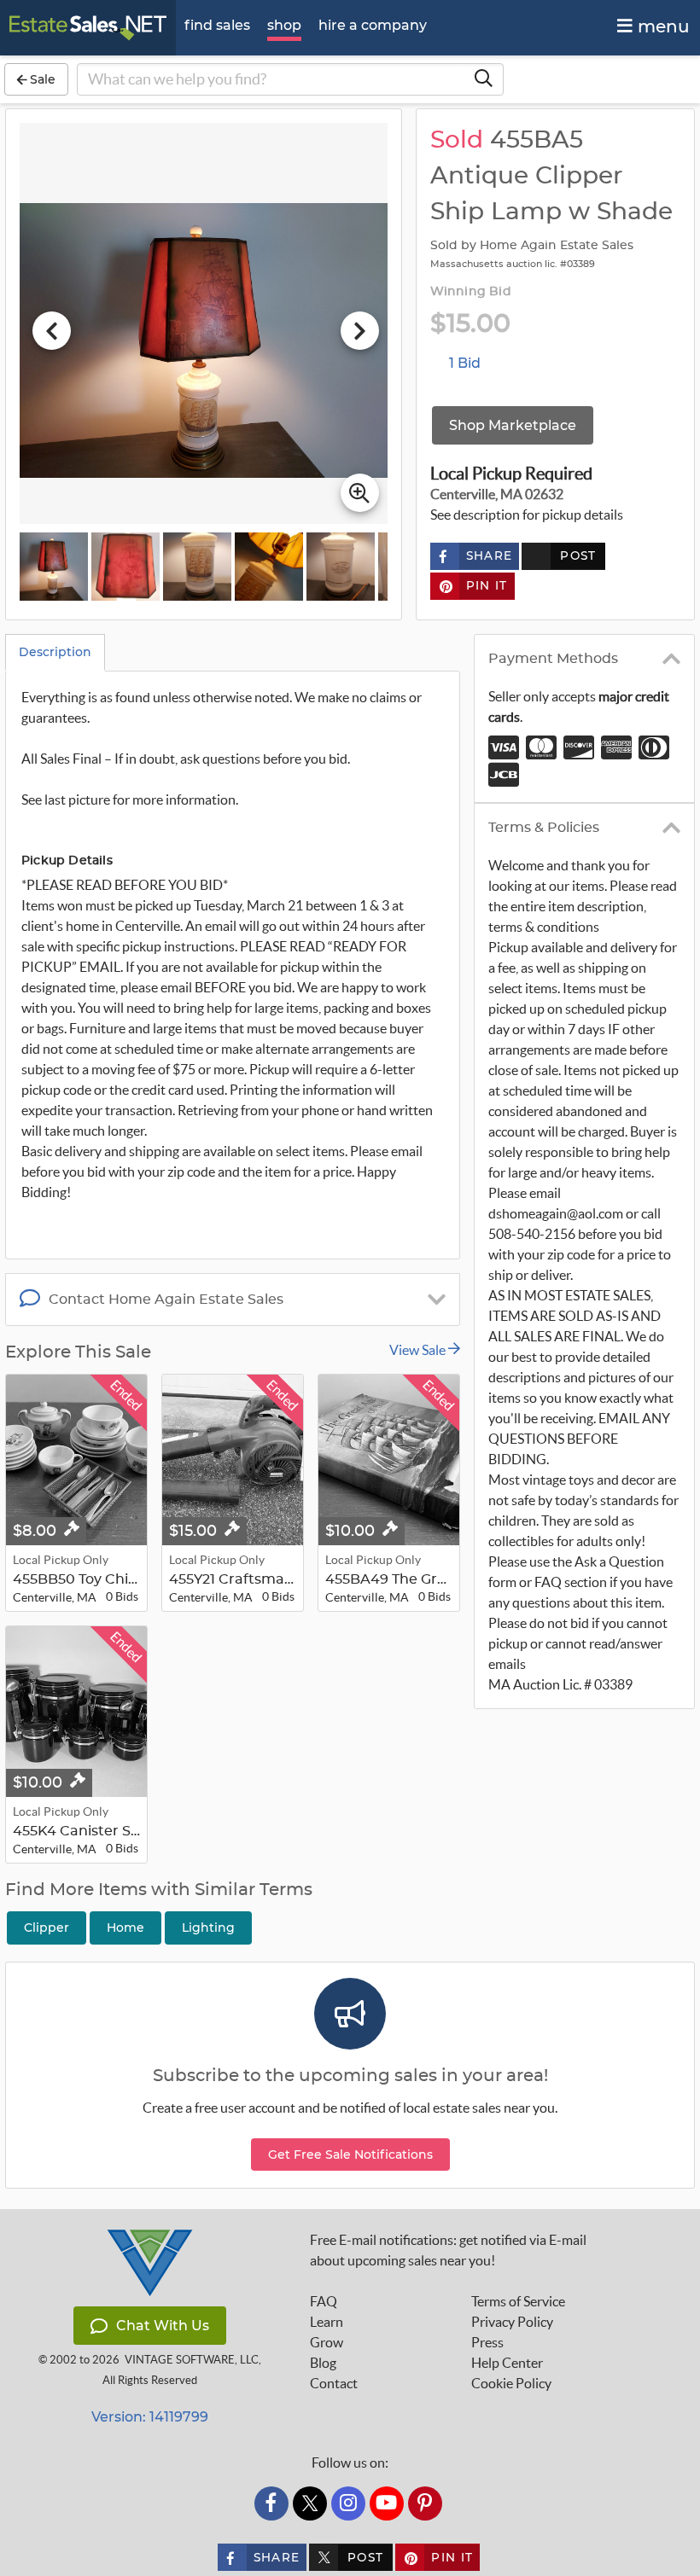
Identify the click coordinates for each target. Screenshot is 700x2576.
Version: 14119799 (150, 2417)
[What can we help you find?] (483, 79)
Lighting (208, 1928)
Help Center (507, 2363)
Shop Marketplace (513, 425)
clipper (47, 1928)
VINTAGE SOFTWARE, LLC (192, 2360)
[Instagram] (348, 2503)
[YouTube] (387, 2503)
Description (55, 652)
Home (125, 1928)
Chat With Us (163, 2326)
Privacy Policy (512, 2322)
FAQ (324, 2301)
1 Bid (465, 363)
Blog (323, 2363)
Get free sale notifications (350, 2154)
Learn (327, 2322)
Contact (334, 2383)
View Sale (419, 1350)
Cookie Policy (511, 2383)
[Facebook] (271, 2503)
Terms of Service (518, 2301)
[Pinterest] (425, 2503)
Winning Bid (471, 292)
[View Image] (54, 567)
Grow (327, 2342)
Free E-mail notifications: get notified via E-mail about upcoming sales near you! (448, 2250)
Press (487, 2342)
